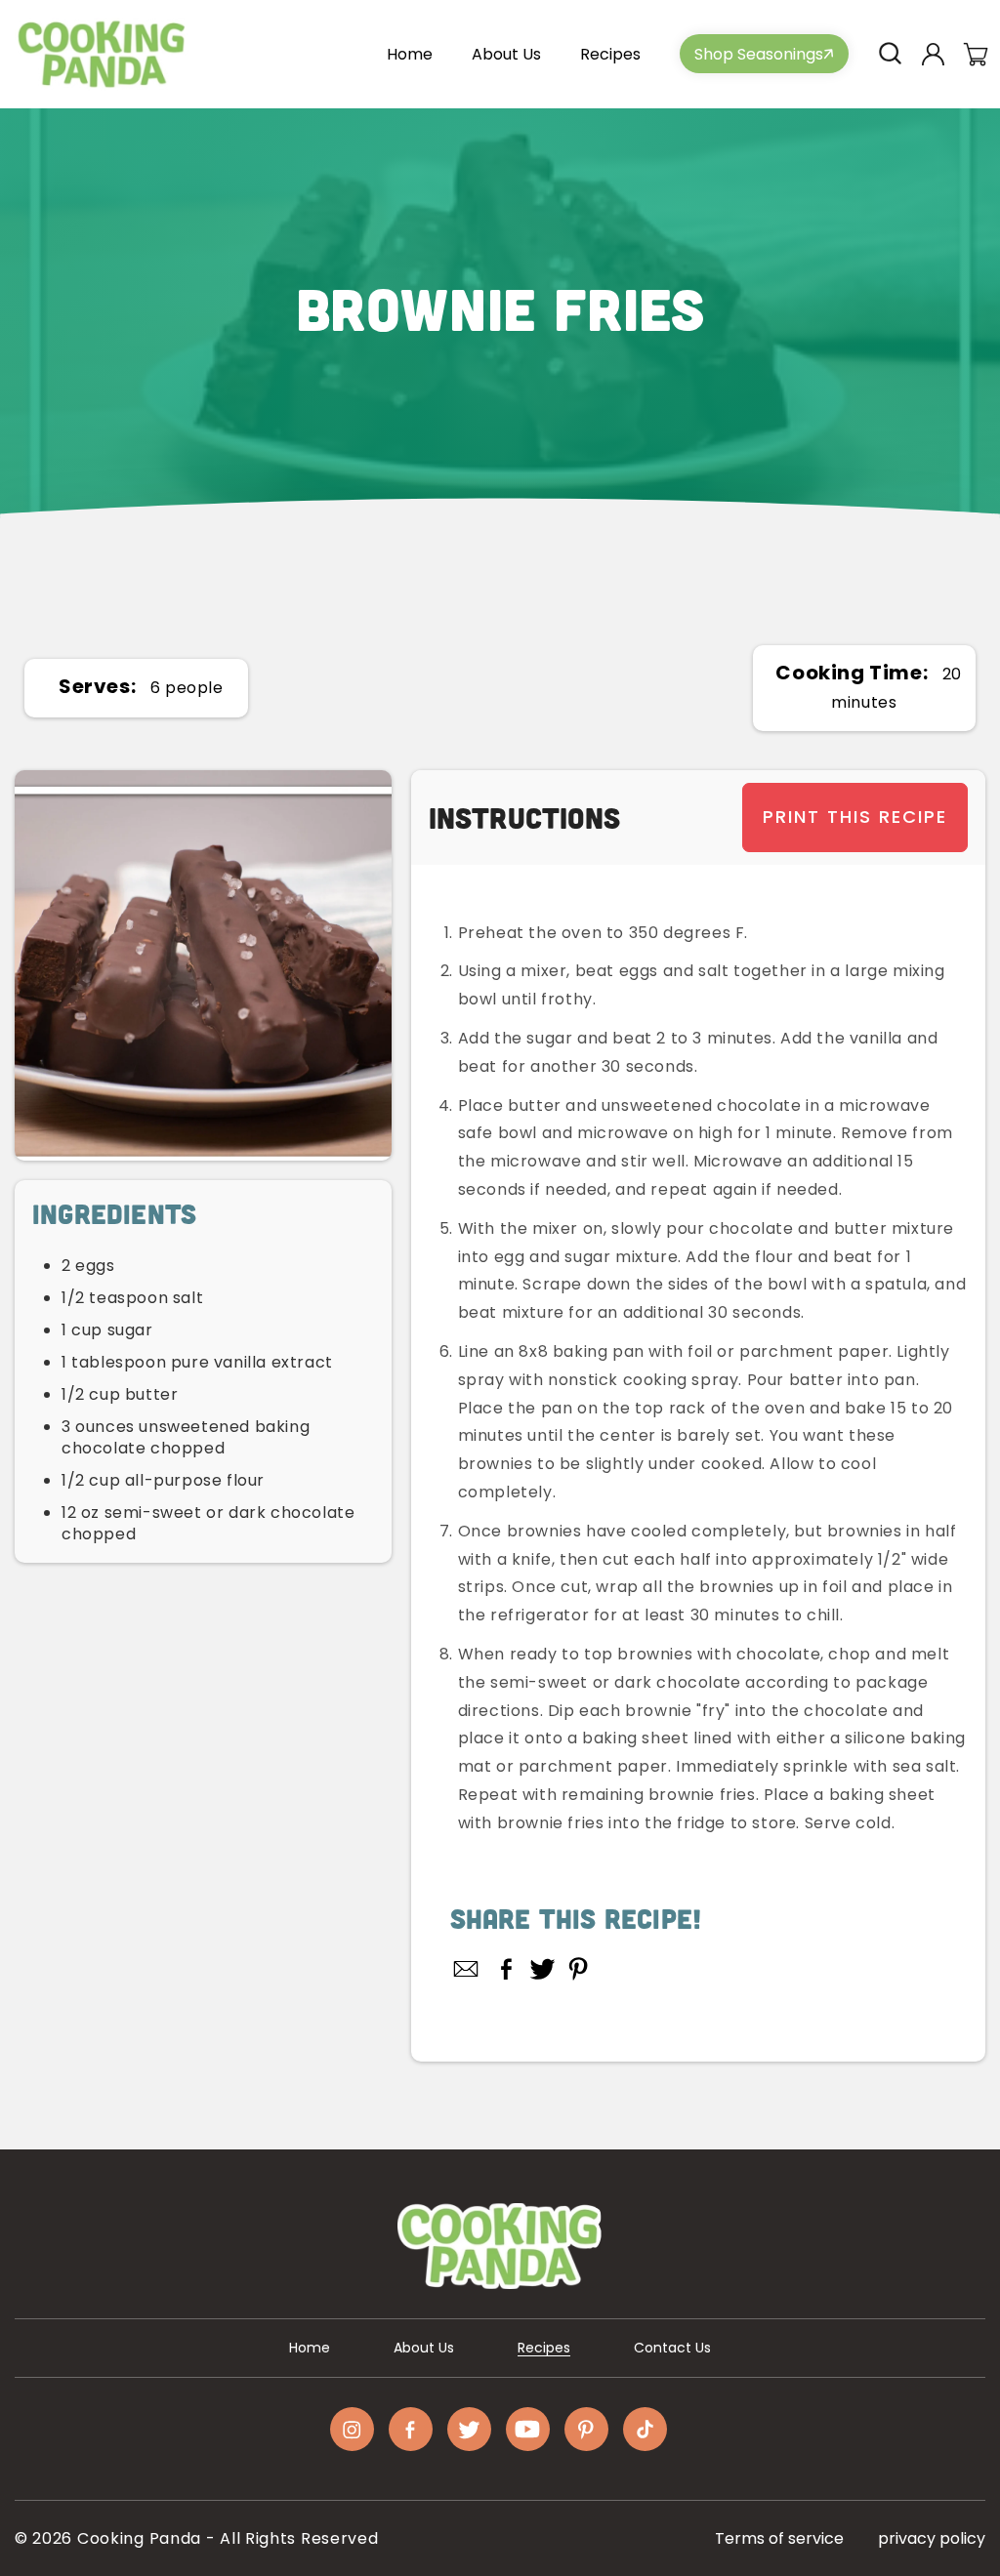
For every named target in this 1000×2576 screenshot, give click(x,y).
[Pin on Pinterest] (579, 1969)
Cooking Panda (139, 2538)
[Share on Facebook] (506, 1969)
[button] (890, 54)
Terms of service (779, 2538)
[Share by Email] (467, 1969)
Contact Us (672, 2348)
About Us (424, 2348)
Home (310, 2348)
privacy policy (932, 2538)
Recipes (544, 2348)
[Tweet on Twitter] (542, 1969)
